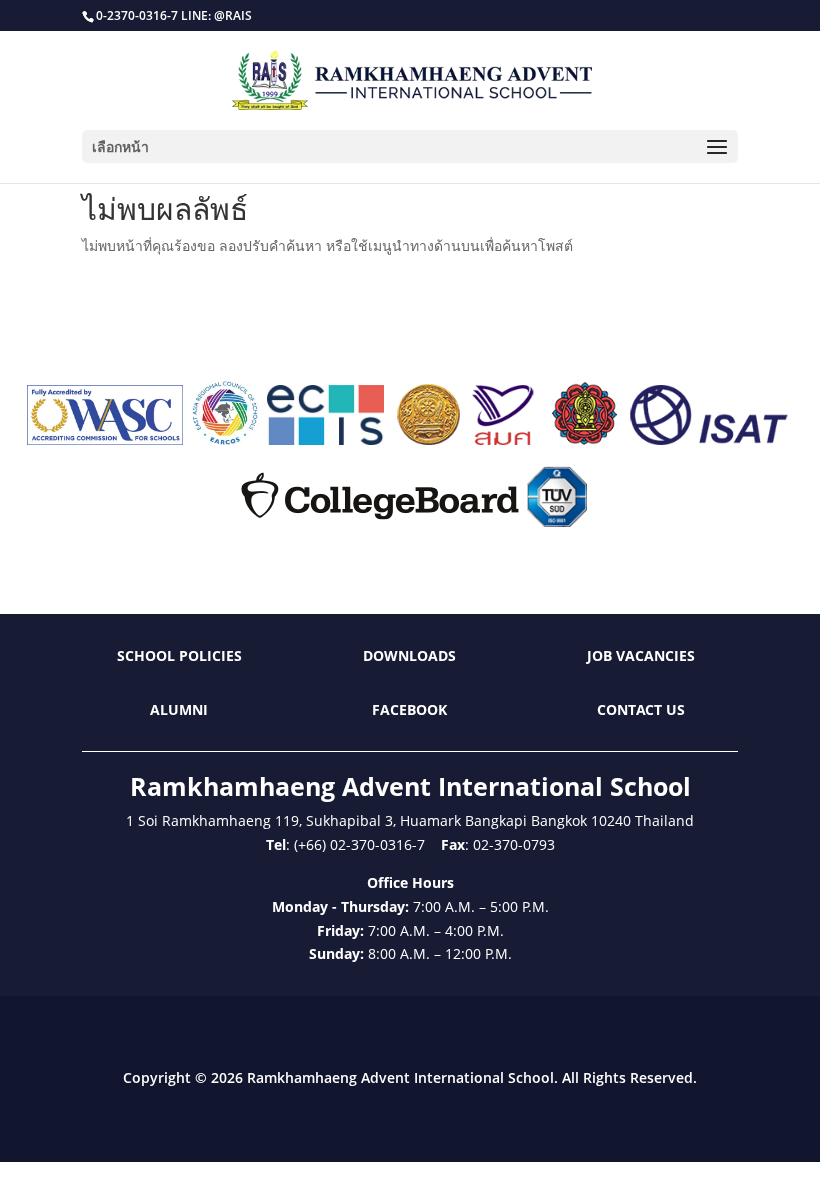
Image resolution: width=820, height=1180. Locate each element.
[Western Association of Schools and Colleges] (105, 439)
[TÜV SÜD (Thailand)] (557, 521)
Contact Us (641, 709)
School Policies (179, 655)
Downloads (409, 655)
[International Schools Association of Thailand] (708, 439)
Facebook (409, 709)
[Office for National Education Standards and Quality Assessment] (503, 439)
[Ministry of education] (428, 439)
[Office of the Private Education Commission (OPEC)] (585, 439)
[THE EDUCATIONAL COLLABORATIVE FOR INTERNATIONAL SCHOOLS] (325, 439)
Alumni (179, 709)
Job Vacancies (641, 655)
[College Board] (380, 521)
